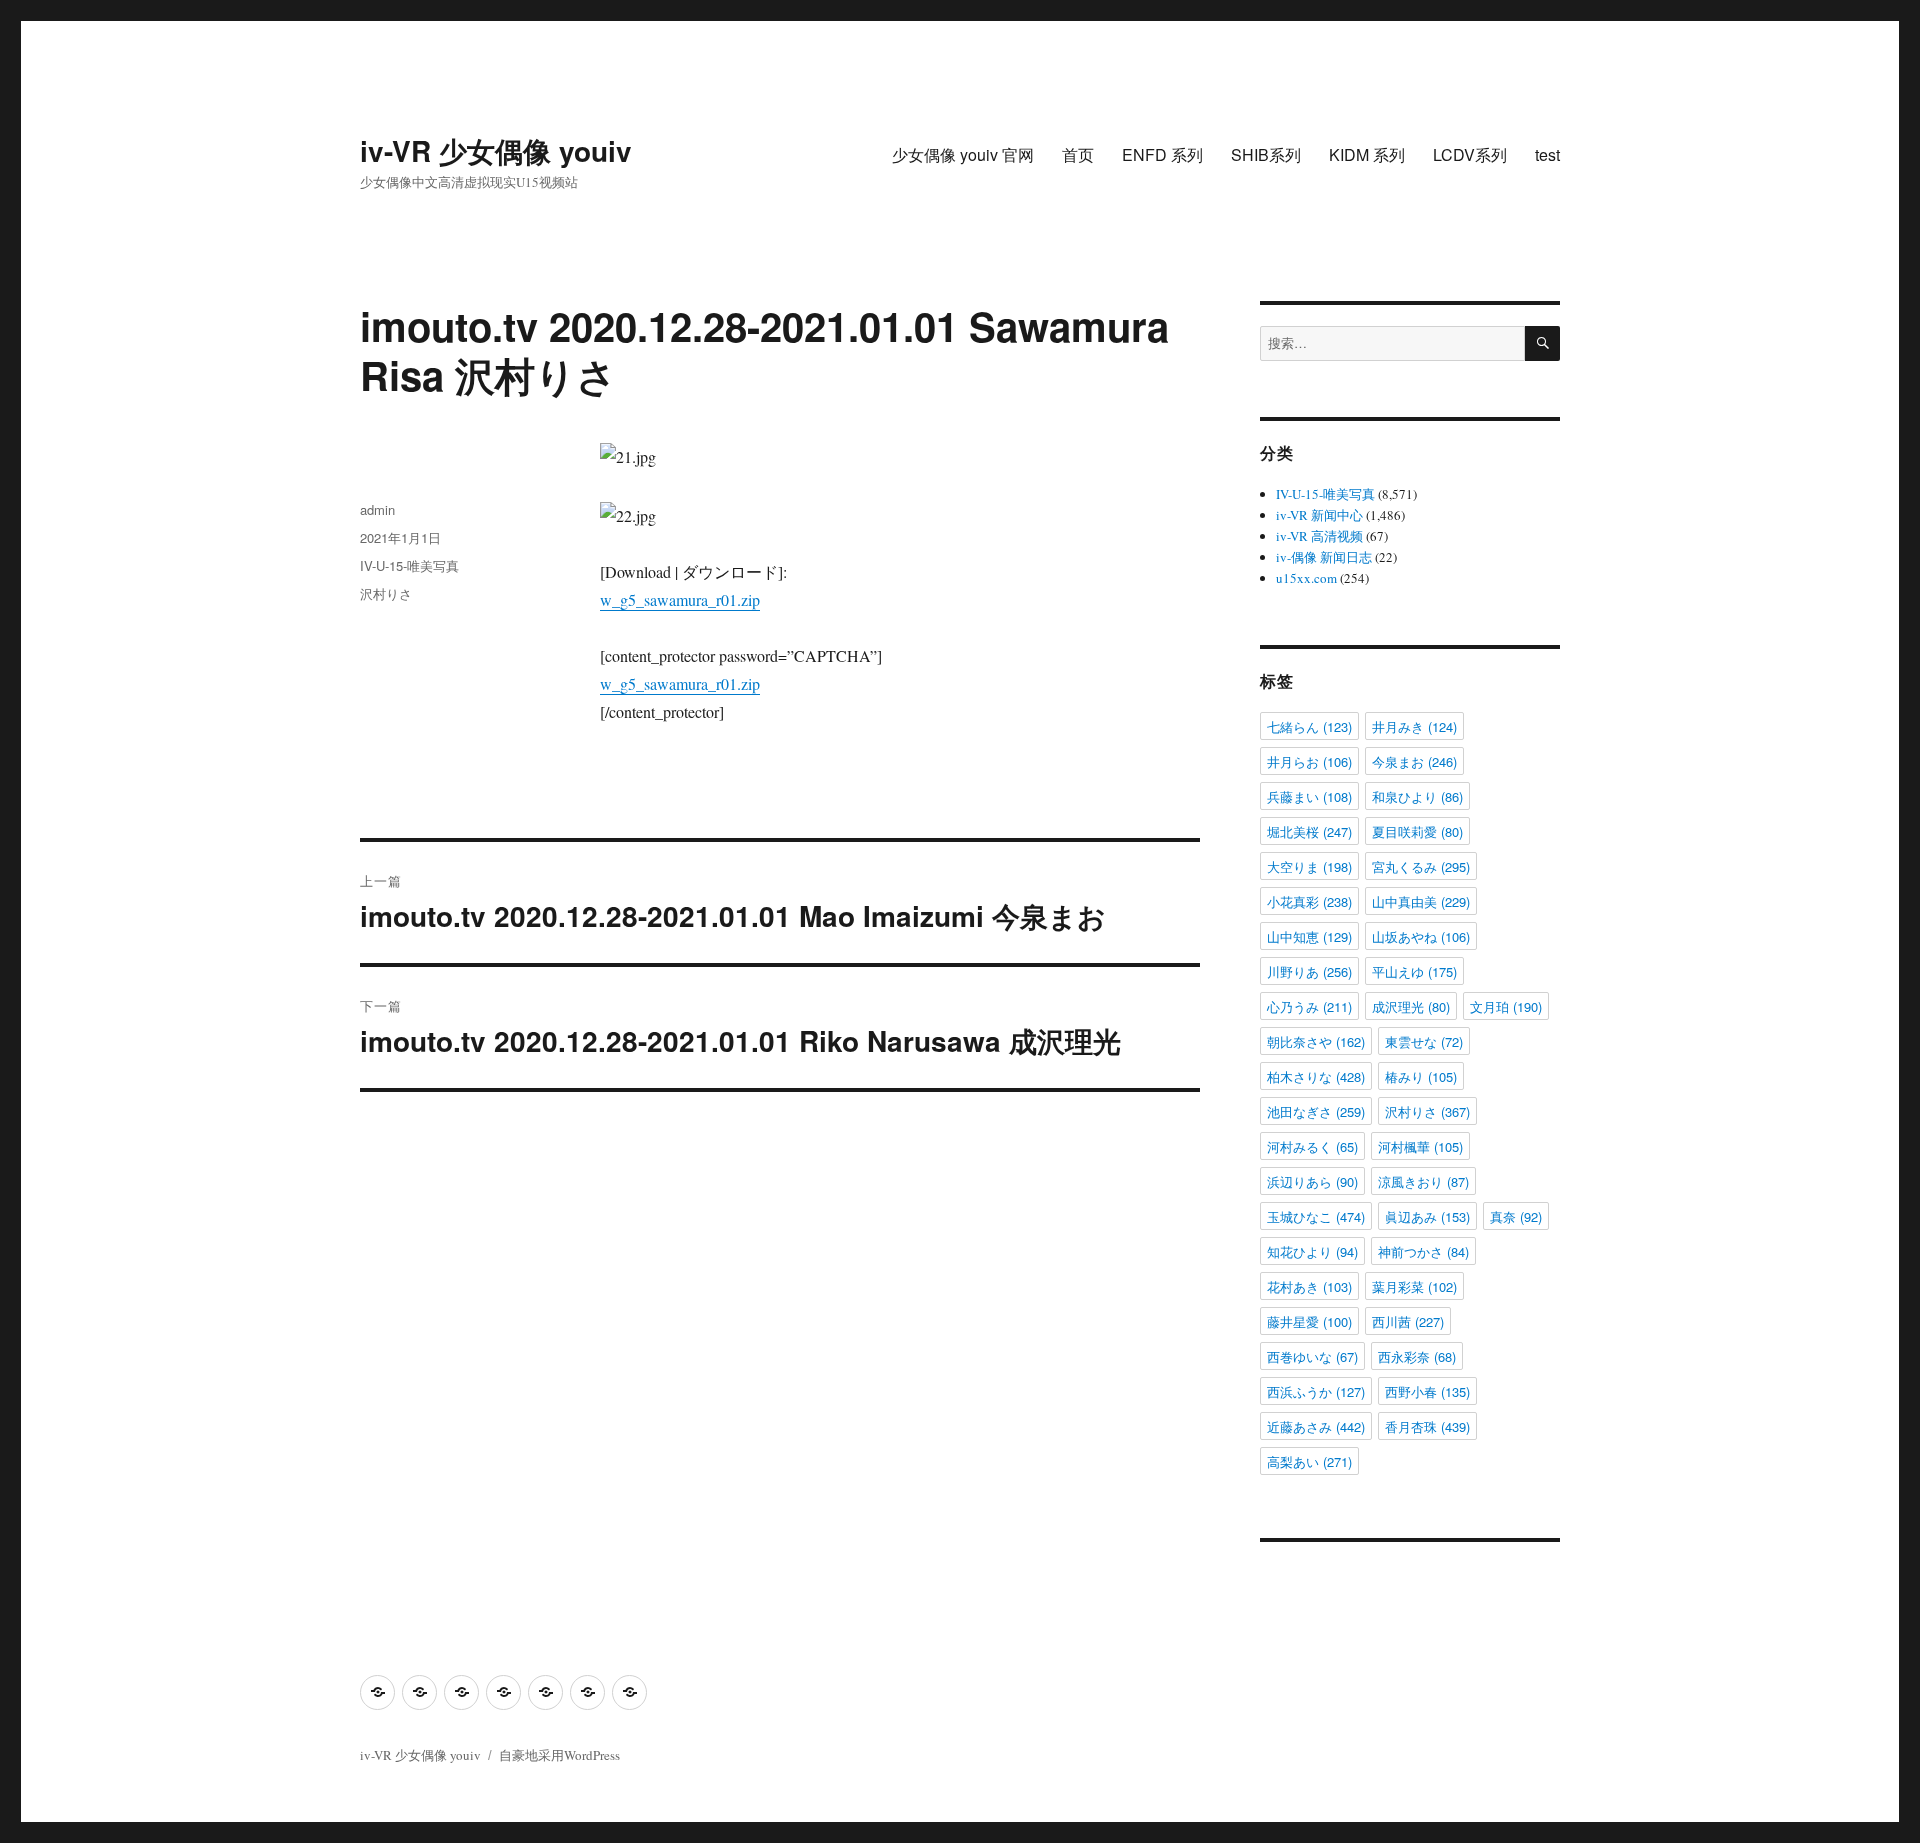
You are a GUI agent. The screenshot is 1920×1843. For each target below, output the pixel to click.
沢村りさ (386, 593)
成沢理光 (1411, 1006)
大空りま (1309, 866)
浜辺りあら (1312, 1181)
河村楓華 (1420, 1146)
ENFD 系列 (1162, 154)
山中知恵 (1309, 936)
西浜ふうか (1316, 1391)
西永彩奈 (1417, 1356)
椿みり (1421, 1076)
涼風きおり (1423, 1181)
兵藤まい (1309, 796)
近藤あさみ (1316, 1426)
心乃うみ (1309, 1006)
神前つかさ (1423, 1251)
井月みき (1414, 726)
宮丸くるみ (1421, 866)
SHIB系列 (1266, 154)
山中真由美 (1421, 901)
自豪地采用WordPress (559, 1755)
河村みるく (1312, 1146)
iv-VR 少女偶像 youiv (496, 150)
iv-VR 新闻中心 (1319, 515)
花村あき (1309, 1286)
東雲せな (1424, 1041)
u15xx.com (1306, 578)
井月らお (1309, 761)
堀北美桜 (1309, 831)
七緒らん (1309, 726)
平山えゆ (1414, 971)
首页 (1078, 154)
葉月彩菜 (1414, 1286)
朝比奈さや (1316, 1041)
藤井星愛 (1309, 1321)
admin (377, 509)
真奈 (1516, 1216)
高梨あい (1309, 1461)
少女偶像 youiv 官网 (963, 154)
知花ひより (1312, 1251)
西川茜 (1408, 1321)
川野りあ (1309, 971)
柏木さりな (1316, 1076)
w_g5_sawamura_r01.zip (680, 599)
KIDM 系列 (1367, 154)
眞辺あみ (1427, 1216)
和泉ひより (1417, 796)
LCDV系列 (1470, 154)
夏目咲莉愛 (1417, 831)
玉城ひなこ (1316, 1216)
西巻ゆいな (1312, 1356)
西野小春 (1427, 1391)
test (1547, 154)
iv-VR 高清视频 (1319, 536)
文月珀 (1506, 1006)
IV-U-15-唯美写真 (409, 565)
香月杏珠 (1427, 1426)
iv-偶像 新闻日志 (1324, 557)
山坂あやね (1421, 936)
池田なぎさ (1316, 1111)
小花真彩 (1309, 901)
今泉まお (1414, 761)
